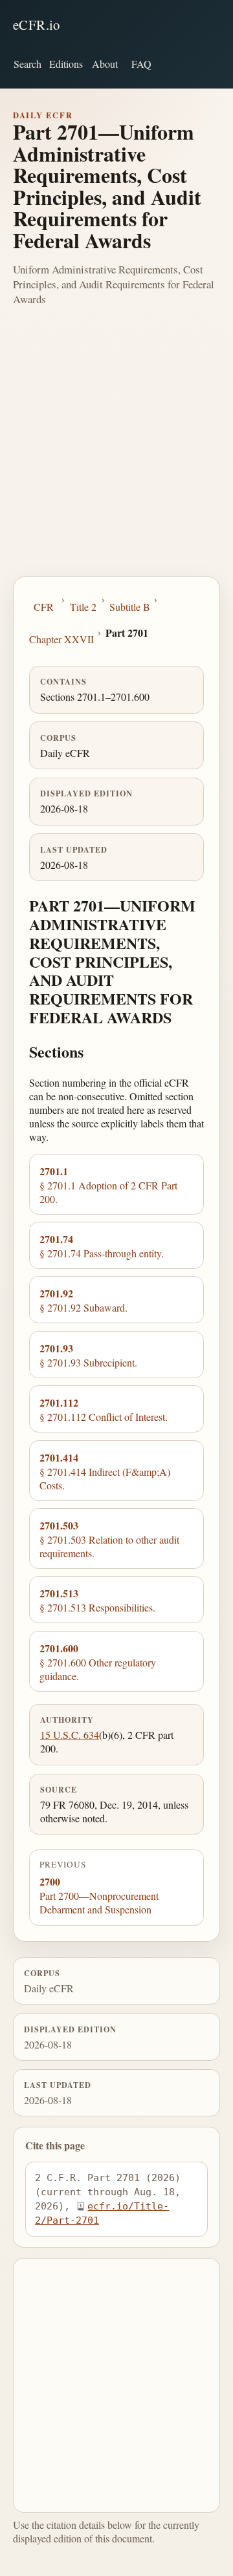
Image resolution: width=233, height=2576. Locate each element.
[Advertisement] (116, 453)
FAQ (141, 64)
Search (28, 64)
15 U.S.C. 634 (70, 1735)
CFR (44, 607)
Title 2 (83, 607)
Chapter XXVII (61, 639)
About (105, 64)
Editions (66, 64)
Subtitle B (130, 607)
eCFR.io (37, 25)
